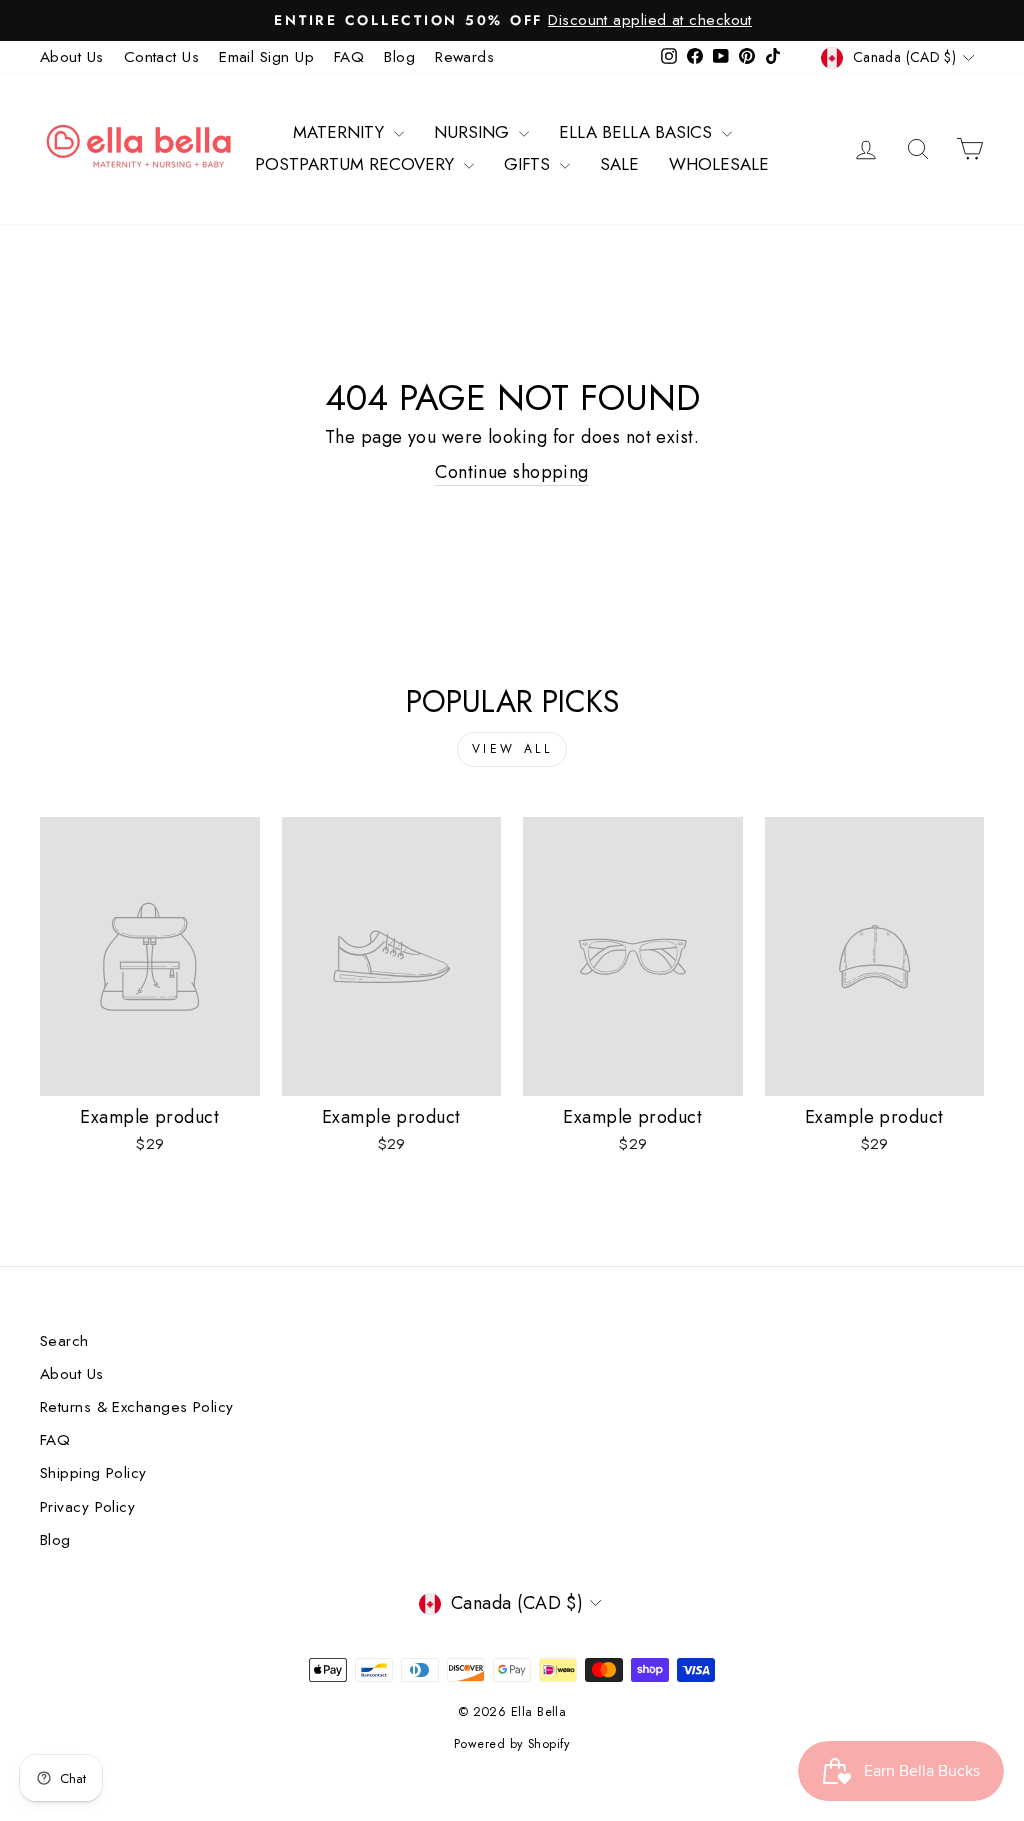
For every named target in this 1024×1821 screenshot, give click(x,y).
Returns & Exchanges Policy (137, 1407)
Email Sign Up (266, 57)
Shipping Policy (93, 1473)
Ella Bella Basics (638, 132)
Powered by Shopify (512, 1744)
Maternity (341, 132)
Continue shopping (512, 472)
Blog (399, 57)
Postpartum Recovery (357, 164)
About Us (72, 57)
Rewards (464, 57)
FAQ (349, 57)
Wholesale (719, 164)
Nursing (474, 132)
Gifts (529, 164)
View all (512, 749)
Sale (619, 164)
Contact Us (162, 57)
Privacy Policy (87, 1507)
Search (64, 1341)
